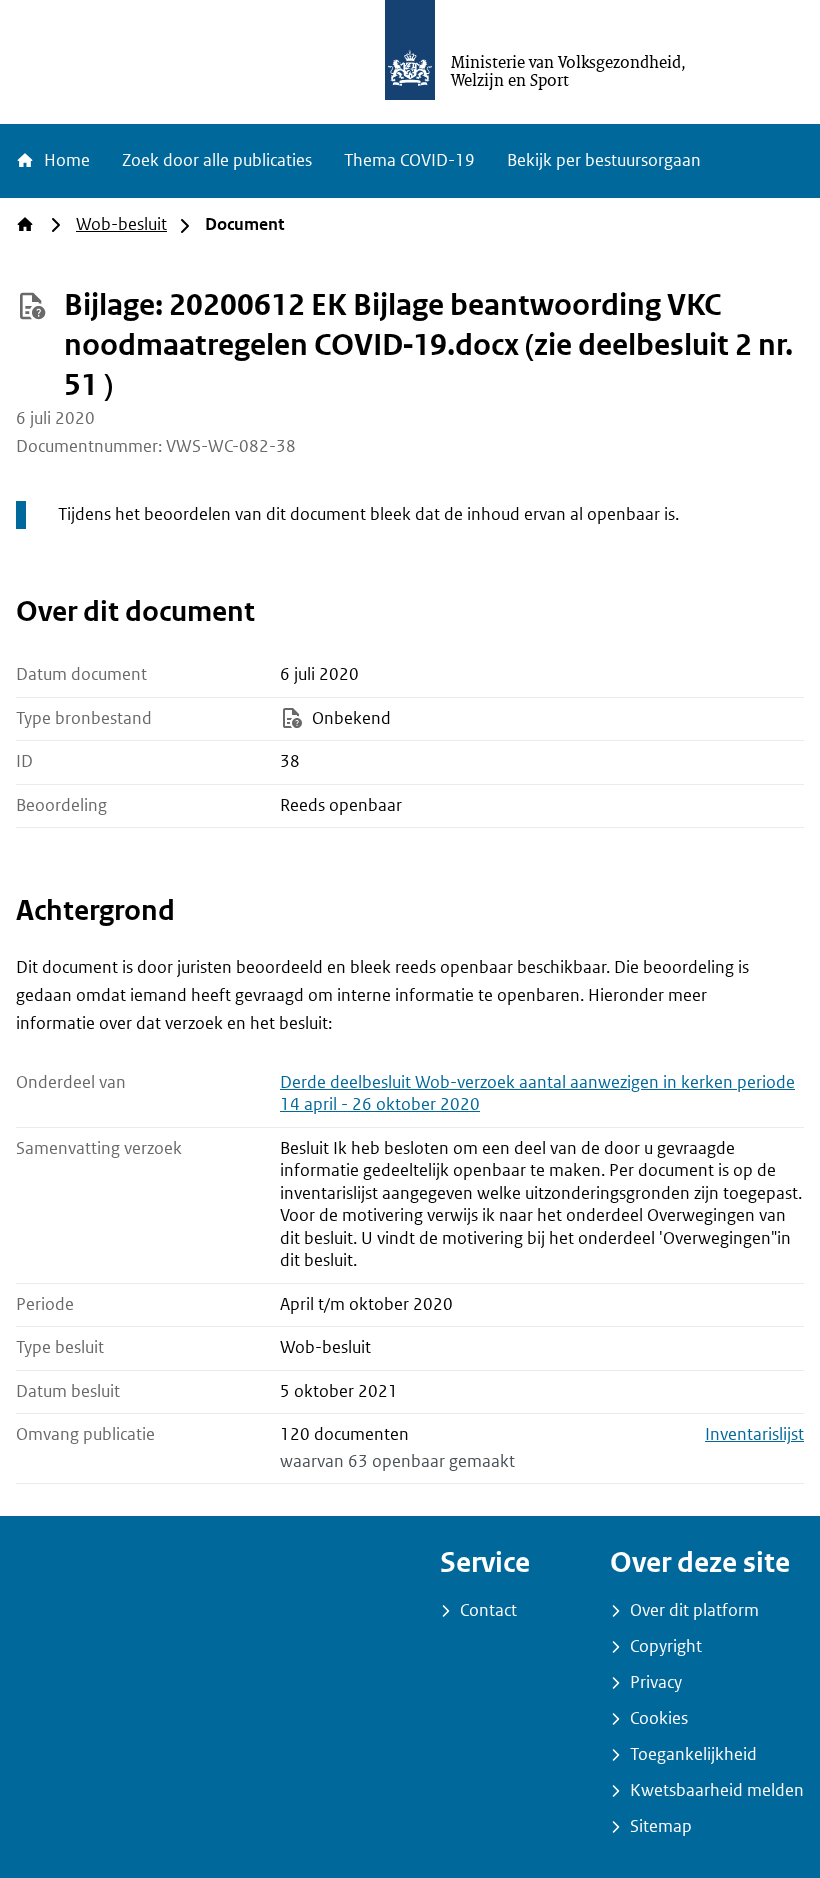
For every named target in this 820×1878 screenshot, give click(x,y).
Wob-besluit (121, 224)
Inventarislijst (754, 1434)
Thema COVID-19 (409, 160)
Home (65, 160)
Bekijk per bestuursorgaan (604, 160)
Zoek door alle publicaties (217, 160)
